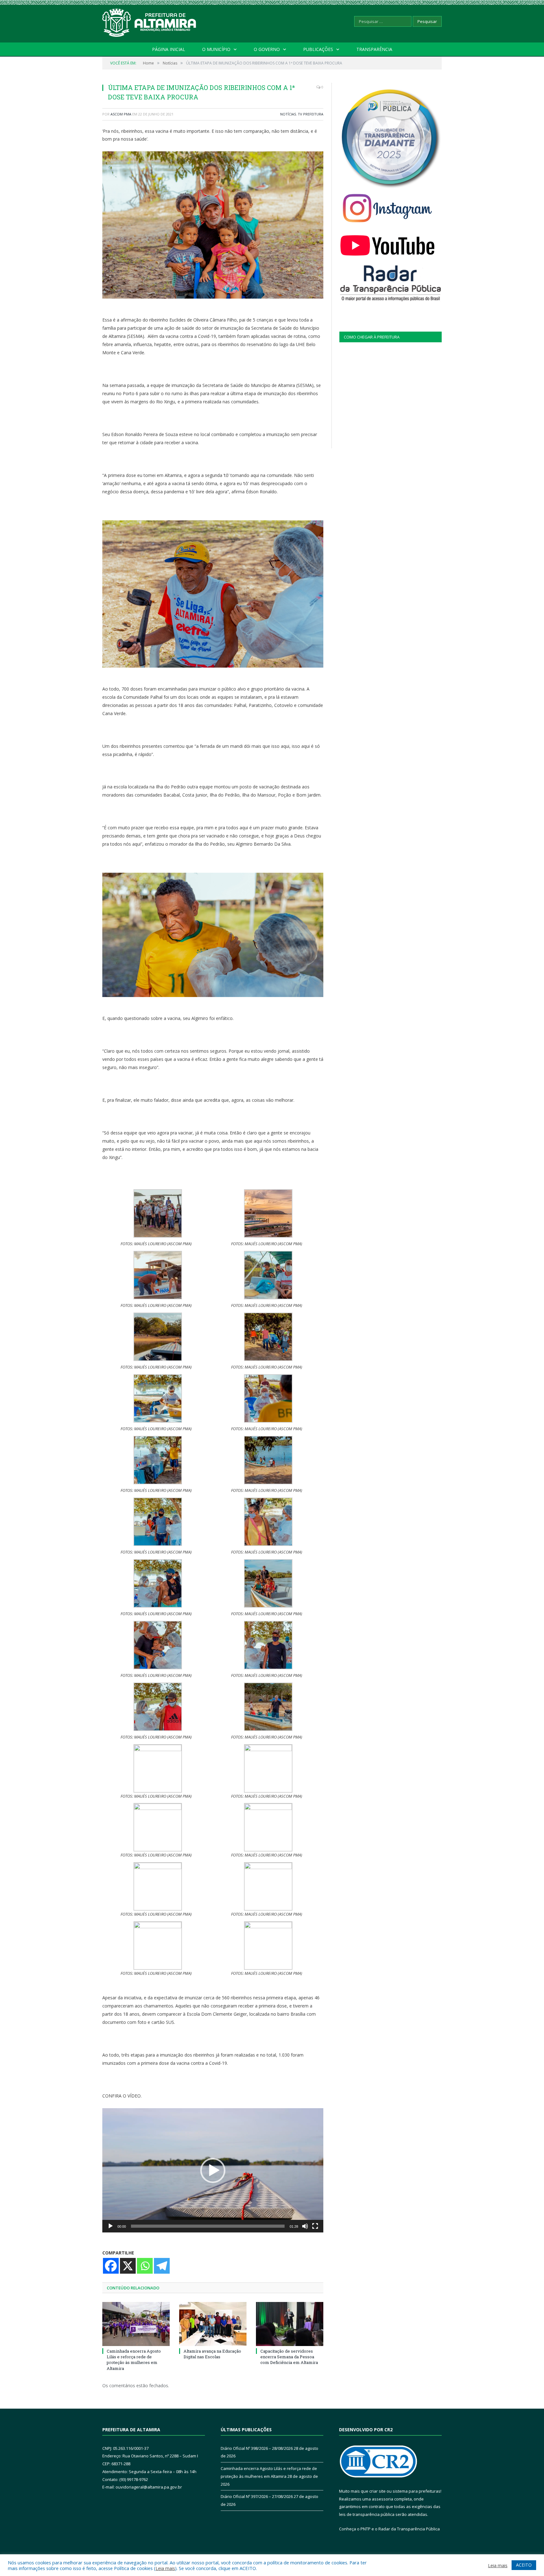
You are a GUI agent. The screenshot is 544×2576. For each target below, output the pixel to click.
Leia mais (165, 2568)
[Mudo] (305, 2226)
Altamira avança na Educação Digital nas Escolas (212, 2354)
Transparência (374, 49)
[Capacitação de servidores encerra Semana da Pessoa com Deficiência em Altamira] (290, 2324)
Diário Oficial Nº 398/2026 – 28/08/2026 (257, 2448)
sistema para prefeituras (416, 2491)
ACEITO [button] (524, 2565)
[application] (213, 2170)
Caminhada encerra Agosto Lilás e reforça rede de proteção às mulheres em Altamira (134, 2360)
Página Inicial (169, 49)
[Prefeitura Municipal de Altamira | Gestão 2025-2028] (150, 21)
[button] (213, 2170)
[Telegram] (162, 2266)
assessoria (382, 2499)
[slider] (208, 2226)
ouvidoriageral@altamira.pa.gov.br (149, 2487)
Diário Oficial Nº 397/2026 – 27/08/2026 (257, 2496)
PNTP (365, 2529)
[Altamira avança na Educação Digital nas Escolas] (213, 2324)
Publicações (318, 49)
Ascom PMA (121, 114)
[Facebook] (111, 2266)
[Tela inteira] (315, 2226)
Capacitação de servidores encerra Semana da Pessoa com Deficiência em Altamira (289, 2357)
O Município (216, 49)
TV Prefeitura (311, 114)
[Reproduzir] (110, 2226)
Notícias (288, 114)
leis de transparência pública (367, 2514)
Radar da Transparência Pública (409, 2529)
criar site (377, 2491)
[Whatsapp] (145, 2266)
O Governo (267, 49)
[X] (128, 2266)
